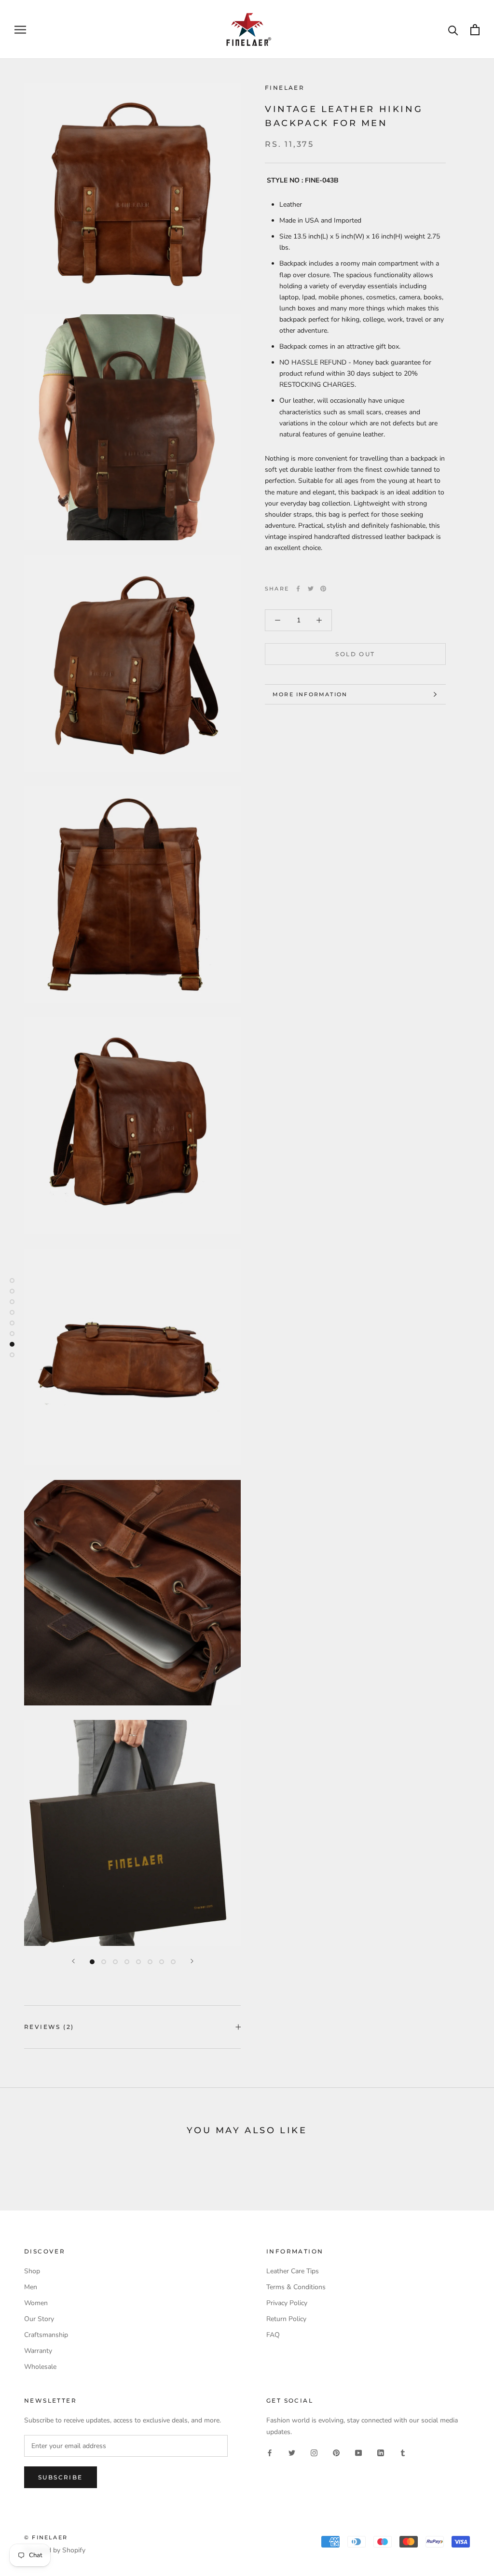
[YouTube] (358, 2453)
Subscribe (61, 2477)
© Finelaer (46, 2537)
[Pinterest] (323, 589)
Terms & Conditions (296, 2287)
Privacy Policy (287, 2303)
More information (310, 694)
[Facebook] (298, 589)
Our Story (39, 2319)
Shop (32, 2271)
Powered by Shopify (55, 2550)
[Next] (192, 1961)
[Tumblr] (403, 2453)
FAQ (273, 2335)
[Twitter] (311, 589)
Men (31, 2287)
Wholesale (40, 2367)
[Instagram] (314, 2453)
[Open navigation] (20, 30)
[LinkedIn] (381, 2453)
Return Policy (286, 2319)
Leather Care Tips (293, 2271)
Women (36, 2303)
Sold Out (355, 654)
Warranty (38, 2351)
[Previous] (73, 1961)
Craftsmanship (46, 2335)
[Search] (453, 30)
